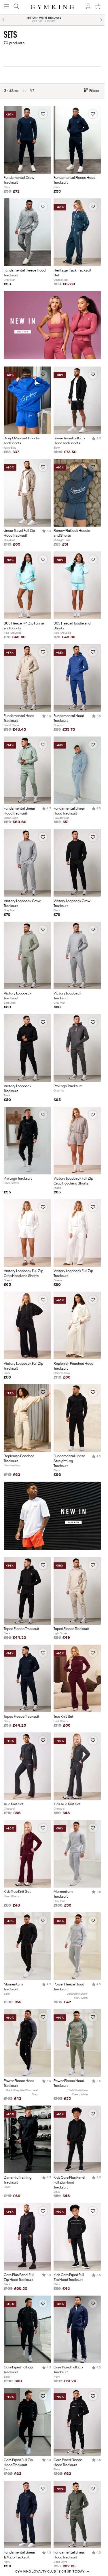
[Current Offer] (52, 358)
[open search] (16, 7)
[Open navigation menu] (7, 7)
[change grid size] (24, 91)
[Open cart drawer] (98, 7)
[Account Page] (88, 7)
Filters (94, 91)
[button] (52, 2571)
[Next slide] (101, 20)
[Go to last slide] (3, 20)
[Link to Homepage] (52, 7)
